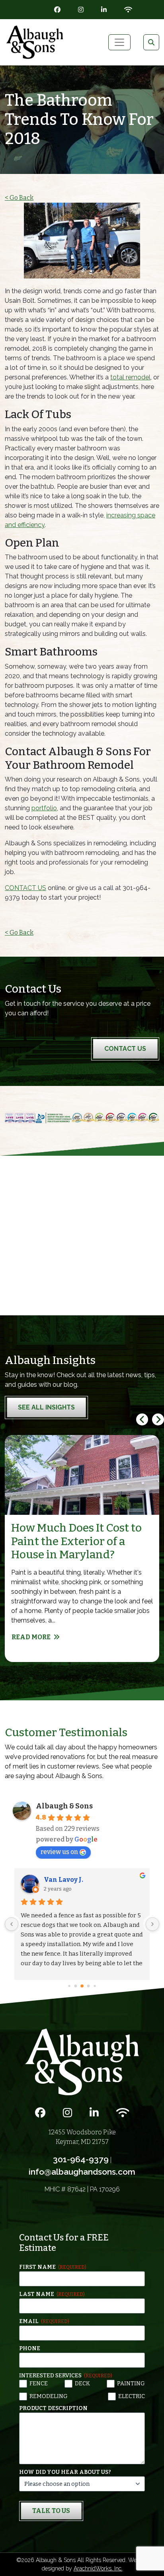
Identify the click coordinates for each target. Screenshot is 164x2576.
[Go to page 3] (69, 1986)
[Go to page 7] (95, 1986)
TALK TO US (51, 2511)
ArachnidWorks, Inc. (98, 2568)
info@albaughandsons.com (82, 2172)
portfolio (44, 808)
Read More (31, 1637)
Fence (39, 2384)
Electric (132, 2396)
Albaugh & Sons (64, 1806)
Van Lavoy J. (63, 1880)
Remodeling (49, 2396)
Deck (82, 2384)
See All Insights (46, 1407)
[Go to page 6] (89, 1986)
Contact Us (125, 1049)
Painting (131, 2384)
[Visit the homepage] (82, 2062)
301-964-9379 (81, 2159)
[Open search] (151, 42)
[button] (158, 1419)
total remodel (130, 377)
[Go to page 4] (76, 1986)
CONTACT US (25, 888)
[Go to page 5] (82, 1986)
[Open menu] (119, 42)
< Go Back (19, 198)
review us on (59, 1852)
